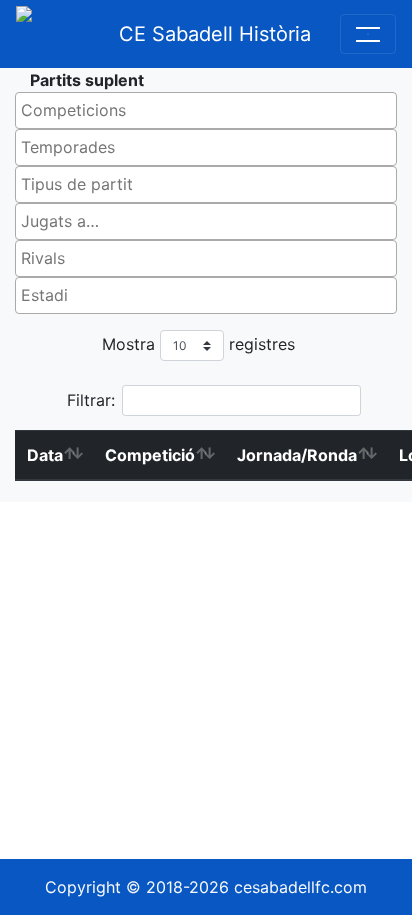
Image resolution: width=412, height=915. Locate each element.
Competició (150, 455)
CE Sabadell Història (215, 34)
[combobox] (206, 110)
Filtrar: (91, 400)
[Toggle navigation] (368, 34)
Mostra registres (198, 344)
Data (45, 455)
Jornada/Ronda (297, 455)
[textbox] (211, 110)
